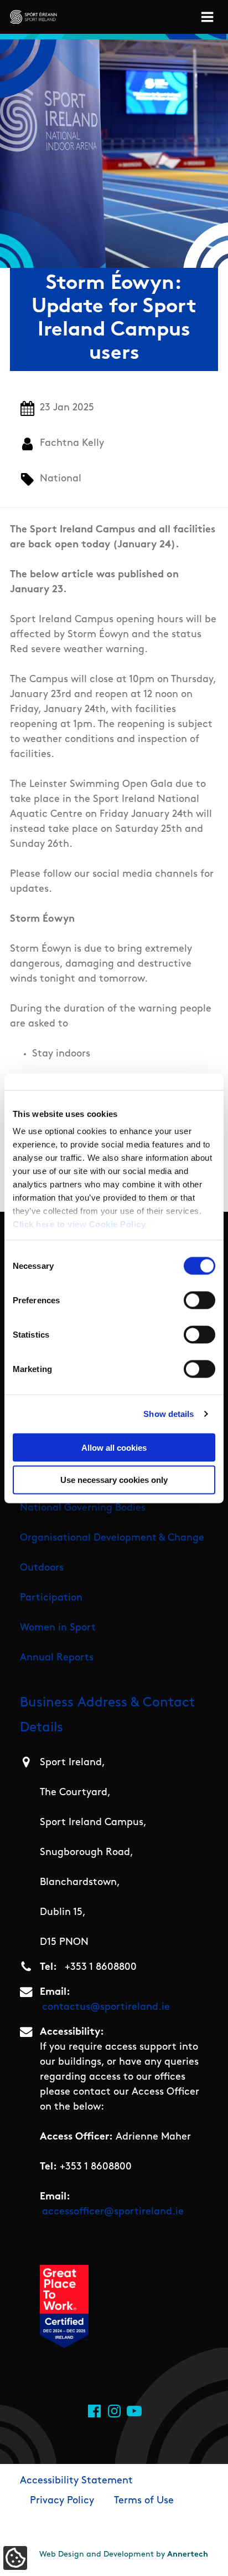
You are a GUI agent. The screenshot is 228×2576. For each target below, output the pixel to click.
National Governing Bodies (83, 1508)
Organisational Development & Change (112, 1538)
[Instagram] (114, 2411)
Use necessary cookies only (114, 1480)
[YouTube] (134, 2411)
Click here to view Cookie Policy (79, 1224)
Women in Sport (58, 1628)
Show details (169, 1414)
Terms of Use (144, 2501)
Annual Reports (57, 1658)
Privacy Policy (62, 2501)
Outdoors (42, 1568)
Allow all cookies (114, 1447)
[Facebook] (94, 2411)
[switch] (199, 1300)
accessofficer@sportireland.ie (113, 2212)
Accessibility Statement (76, 2481)
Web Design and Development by (124, 2555)
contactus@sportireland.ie (106, 2008)
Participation (51, 1598)
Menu (209, 17)
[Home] (33, 17)
